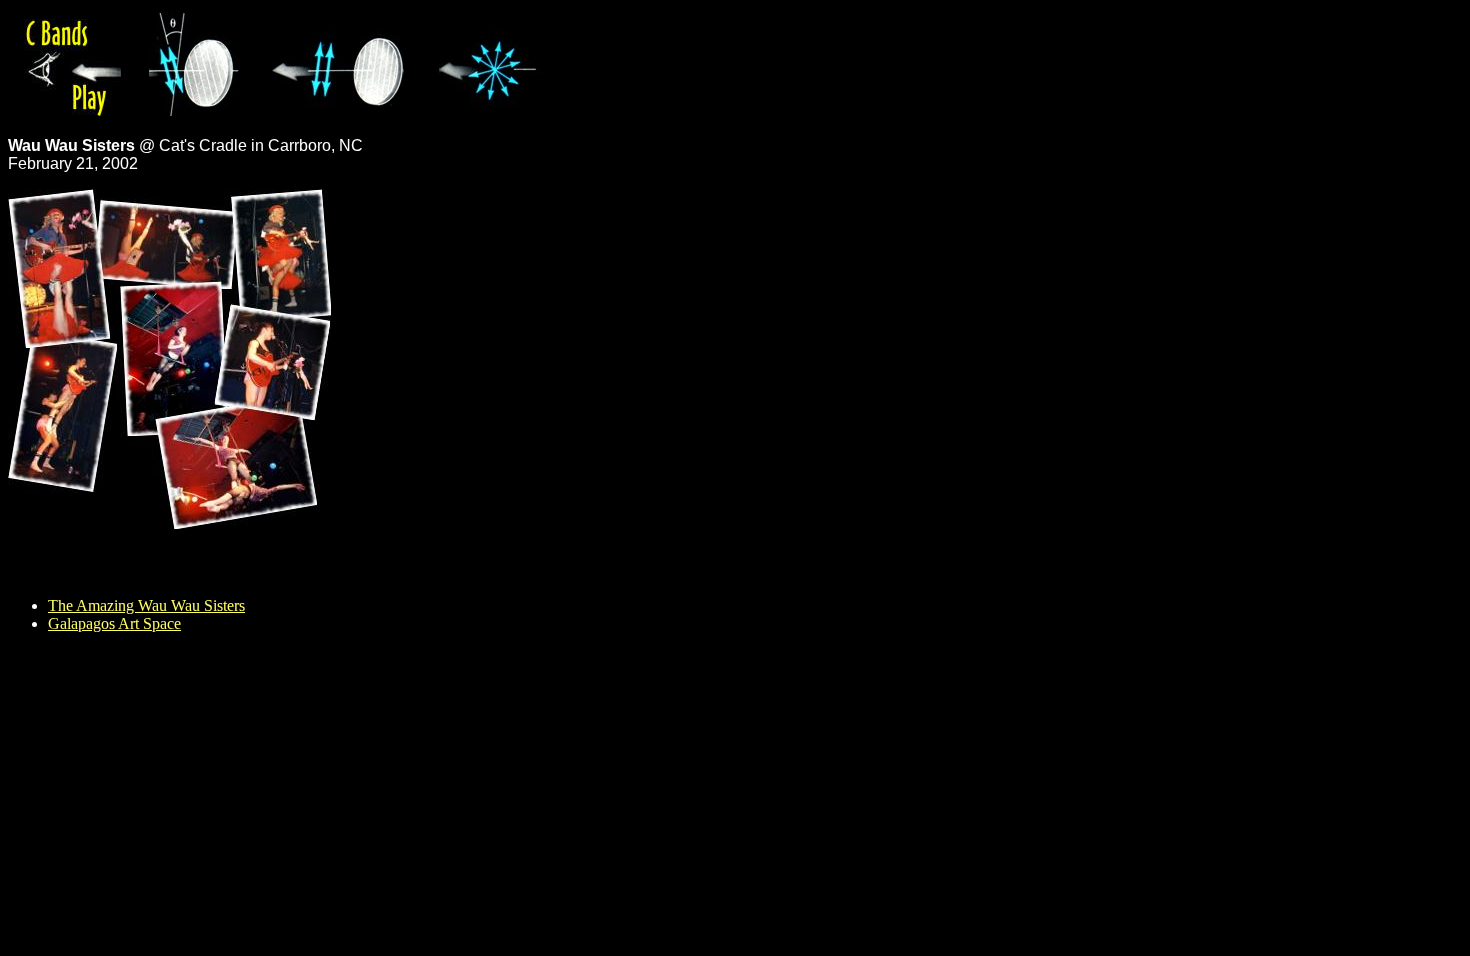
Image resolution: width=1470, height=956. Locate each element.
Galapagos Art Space (114, 623)
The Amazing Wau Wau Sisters (146, 605)
